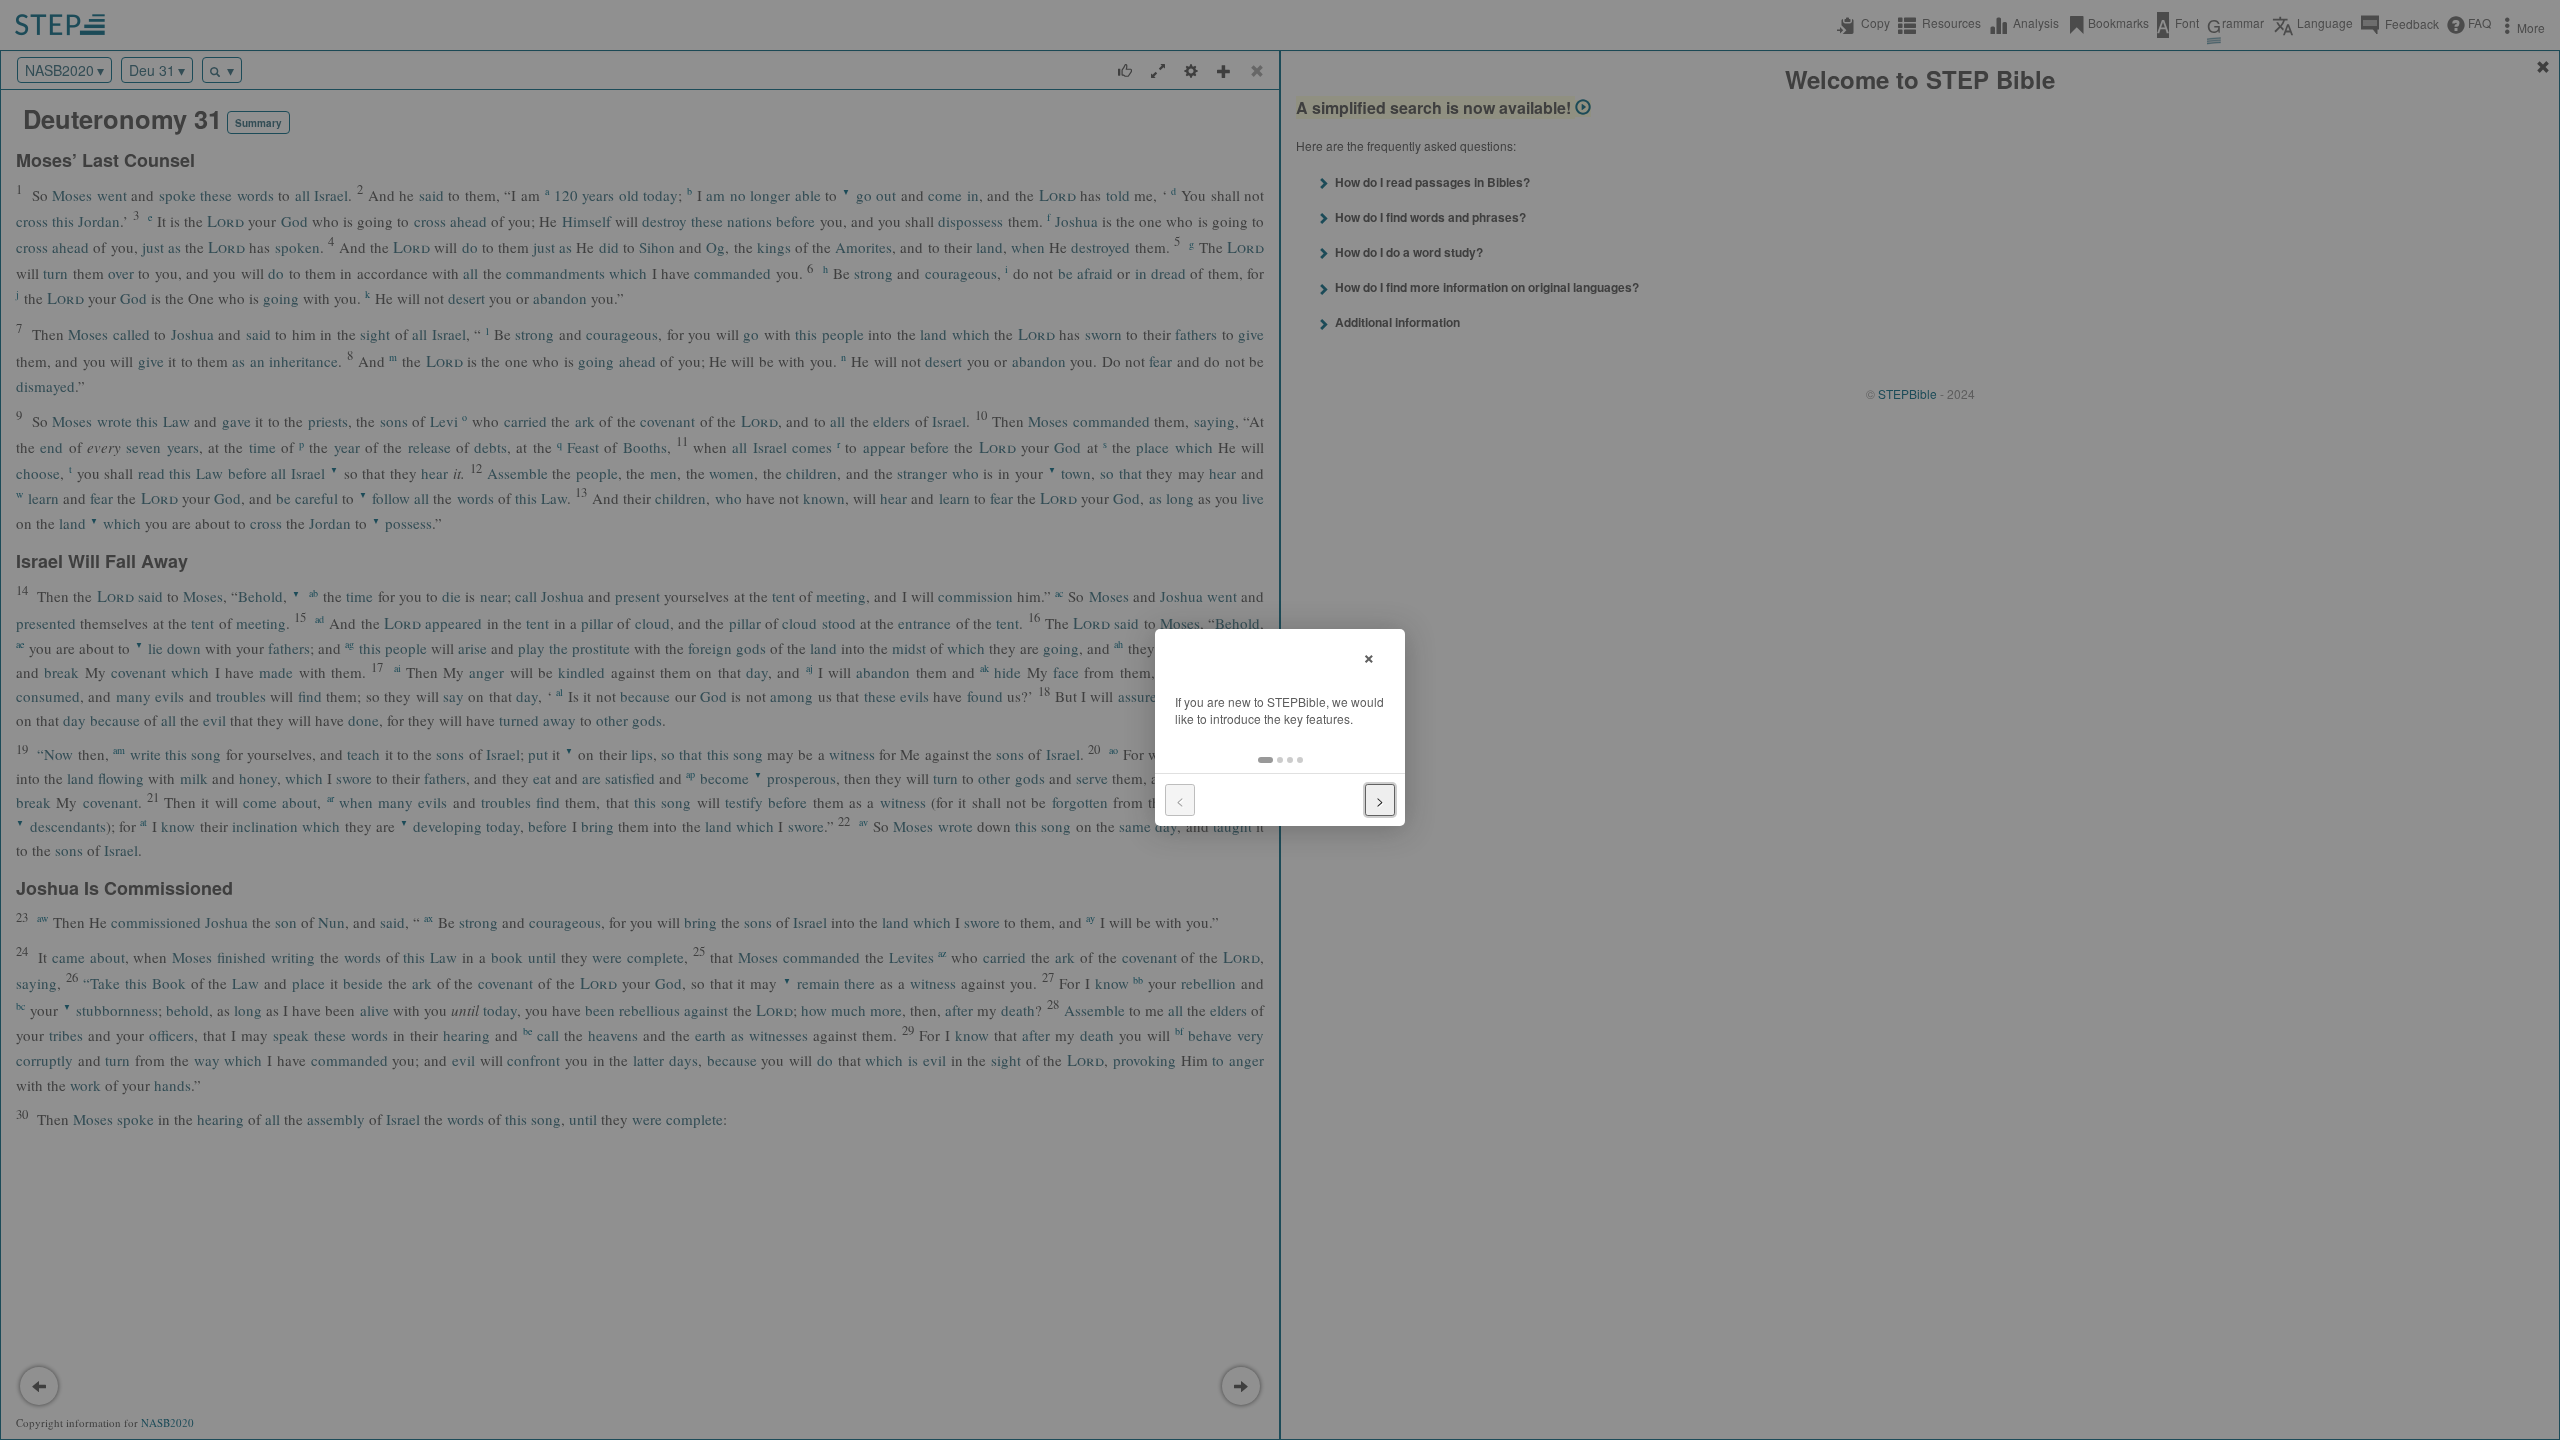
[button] (1265, 760)
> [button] (1380, 800)
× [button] (1369, 655)
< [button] (1180, 800)
